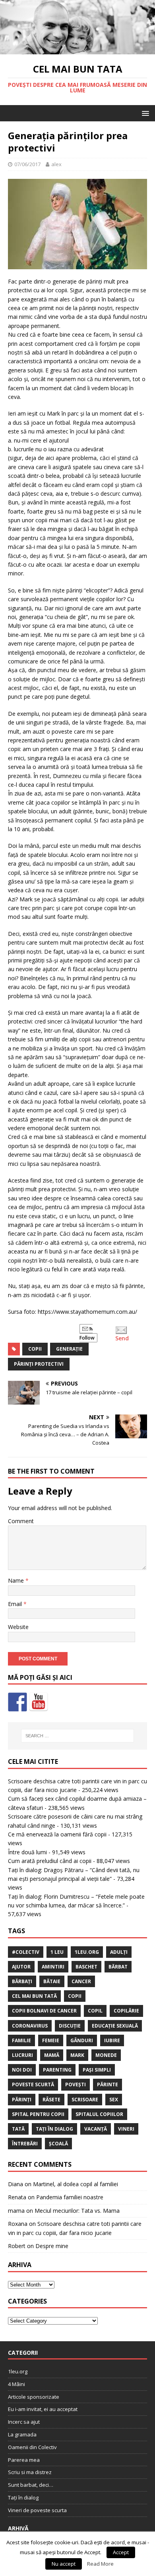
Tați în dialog (23, 2497)
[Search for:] (78, 1736)
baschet (86, 1967)
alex (56, 164)
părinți (22, 2100)
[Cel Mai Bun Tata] (77, 50)
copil (95, 2011)
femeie (51, 2040)
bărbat (118, 1967)
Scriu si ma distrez (30, 2472)
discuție (70, 2026)
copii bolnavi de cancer (44, 2011)
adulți (119, 1952)
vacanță (96, 2129)
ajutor (21, 1967)
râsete (51, 2100)
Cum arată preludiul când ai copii (50, 1861)
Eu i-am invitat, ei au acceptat (43, 2409)
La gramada (22, 2434)
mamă (52, 2055)
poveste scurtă (33, 2084)
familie (21, 2040)
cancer (81, 1981)
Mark (77, 2055)
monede (106, 2055)
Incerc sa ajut (24, 2422)
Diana (15, 2184)
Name (17, 1580)
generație (69, 1349)
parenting (57, 2070)
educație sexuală (115, 2026)
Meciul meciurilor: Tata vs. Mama (77, 2211)
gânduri (82, 2040)
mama (16, 2211)
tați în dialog (54, 2129)
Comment (21, 1521)
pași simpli (97, 2070)
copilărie (126, 2011)
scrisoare (85, 2100)
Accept (121, 2552)
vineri (126, 2129)
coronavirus (30, 2026)
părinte (108, 2084)
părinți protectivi (39, 1364)
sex (114, 2100)
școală (58, 2144)
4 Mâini (16, 2384)
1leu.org (87, 1952)
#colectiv (26, 1952)
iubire (112, 2040)
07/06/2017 (27, 164)
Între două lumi (27, 1852)
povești (76, 2084)
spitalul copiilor (99, 2114)
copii (35, 1349)
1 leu (57, 1952)
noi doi (22, 2070)
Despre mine (52, 2246)
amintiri (53, 1967)
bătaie (52, 1981)
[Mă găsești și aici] (17, 1702)
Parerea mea (24, 2460)
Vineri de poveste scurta (37, 2510)
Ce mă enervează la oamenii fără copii (57, 1834)
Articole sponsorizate (34, 2397)
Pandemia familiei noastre (70, 2197)
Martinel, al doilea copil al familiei (76, 2184)
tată (18, 2129)
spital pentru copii (38, 2114)
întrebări (25, 2144)
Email (16, 1604)
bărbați (22, 1981)
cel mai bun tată (34, 1996)
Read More (100, 2564)
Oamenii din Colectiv (32, 2447)
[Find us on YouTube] (39, 1702)
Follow (87, 1338)
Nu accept (64, 2564)
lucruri (22, 2055)
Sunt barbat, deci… (31, 2485)
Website (18, 1627)
